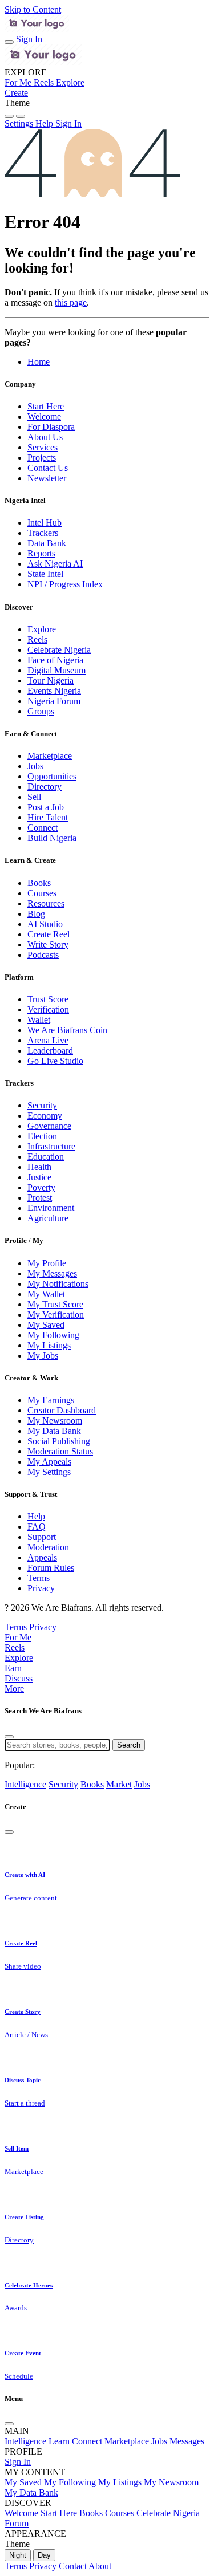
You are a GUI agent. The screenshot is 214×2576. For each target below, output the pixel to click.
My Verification (56, 1315)
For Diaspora (51, 427)
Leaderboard (50, 1051)
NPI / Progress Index (65, 584)
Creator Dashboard (62, 1410)
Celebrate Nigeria (59, 650)
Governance (49, 1126)
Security (42, 1105)
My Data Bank (54, 1431)
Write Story (48, 944)
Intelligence (25, 1784)
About (100, 2566)
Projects (42, 458)
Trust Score (48, 999)
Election (42, 1136)
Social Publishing (59, 1441)
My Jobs (43, 1356)
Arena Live (48, 1040)
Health (39, 1167)
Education (46, 1157)
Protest (40, 1198)
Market (119, 1784)
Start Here (46, 406)
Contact (73, 2566)
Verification (48, 1009)
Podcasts (43, 955)
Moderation (48, 1547)
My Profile (47, 1263)
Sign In (29, 39)
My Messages (52, 1273)
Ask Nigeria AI (55, 564)
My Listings (49, 1345)
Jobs (35, 766)
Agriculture (48, 1218)
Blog (36, 914)
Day (44, 2555)
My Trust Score (55, 1304)
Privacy (41, 1588)
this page (71, 302)
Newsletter (47, 478)
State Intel (45, 574)
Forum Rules (51, 1568)
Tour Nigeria (51, 680)
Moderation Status (60, 1451)
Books (39, 883)
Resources (46, 903)
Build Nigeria (52, 838)
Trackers (43, 533)
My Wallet (46, 1294)
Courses (42, 893)
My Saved (46, 1325)
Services (43, 447)
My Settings (49, 1472)
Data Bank (47, 543)
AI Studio (45, 924)
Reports (41, 553)
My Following (53, 1335)
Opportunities (52, 776)
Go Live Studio (55, 1061)
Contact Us (48, 468)
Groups (41, 711)
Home (39, 362)
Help (36, 1516)
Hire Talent (48, 817)
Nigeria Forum (54, 701)
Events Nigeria (54, 691)
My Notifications (58, 1284)
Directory (45, 787)
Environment (51, 1208)
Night (18, 2555)
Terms (39, 1578)
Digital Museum (56, 670)
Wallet (39, 1020)
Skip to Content (33, 9)
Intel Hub (45, 523)
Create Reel (49, 934)
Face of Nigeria (55, 660)
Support (42, 1537)
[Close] (9, 1737)
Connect (43, 828)
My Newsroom (55, 1421)
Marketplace (50, 756)
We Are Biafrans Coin (67, 1030)
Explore (42, 629)
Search (129, 1745)
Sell (34, 797)
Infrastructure (51, 1146)
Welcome (44, 417)
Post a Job (46, 807)
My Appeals (49, 1462)
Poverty (41, 1187)
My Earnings (51, 1400)
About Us (45, 437)
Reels (37, 639)
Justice (39, 1177)
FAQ (37, 1527)
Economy (45, 1116)
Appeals (42, 1557)
